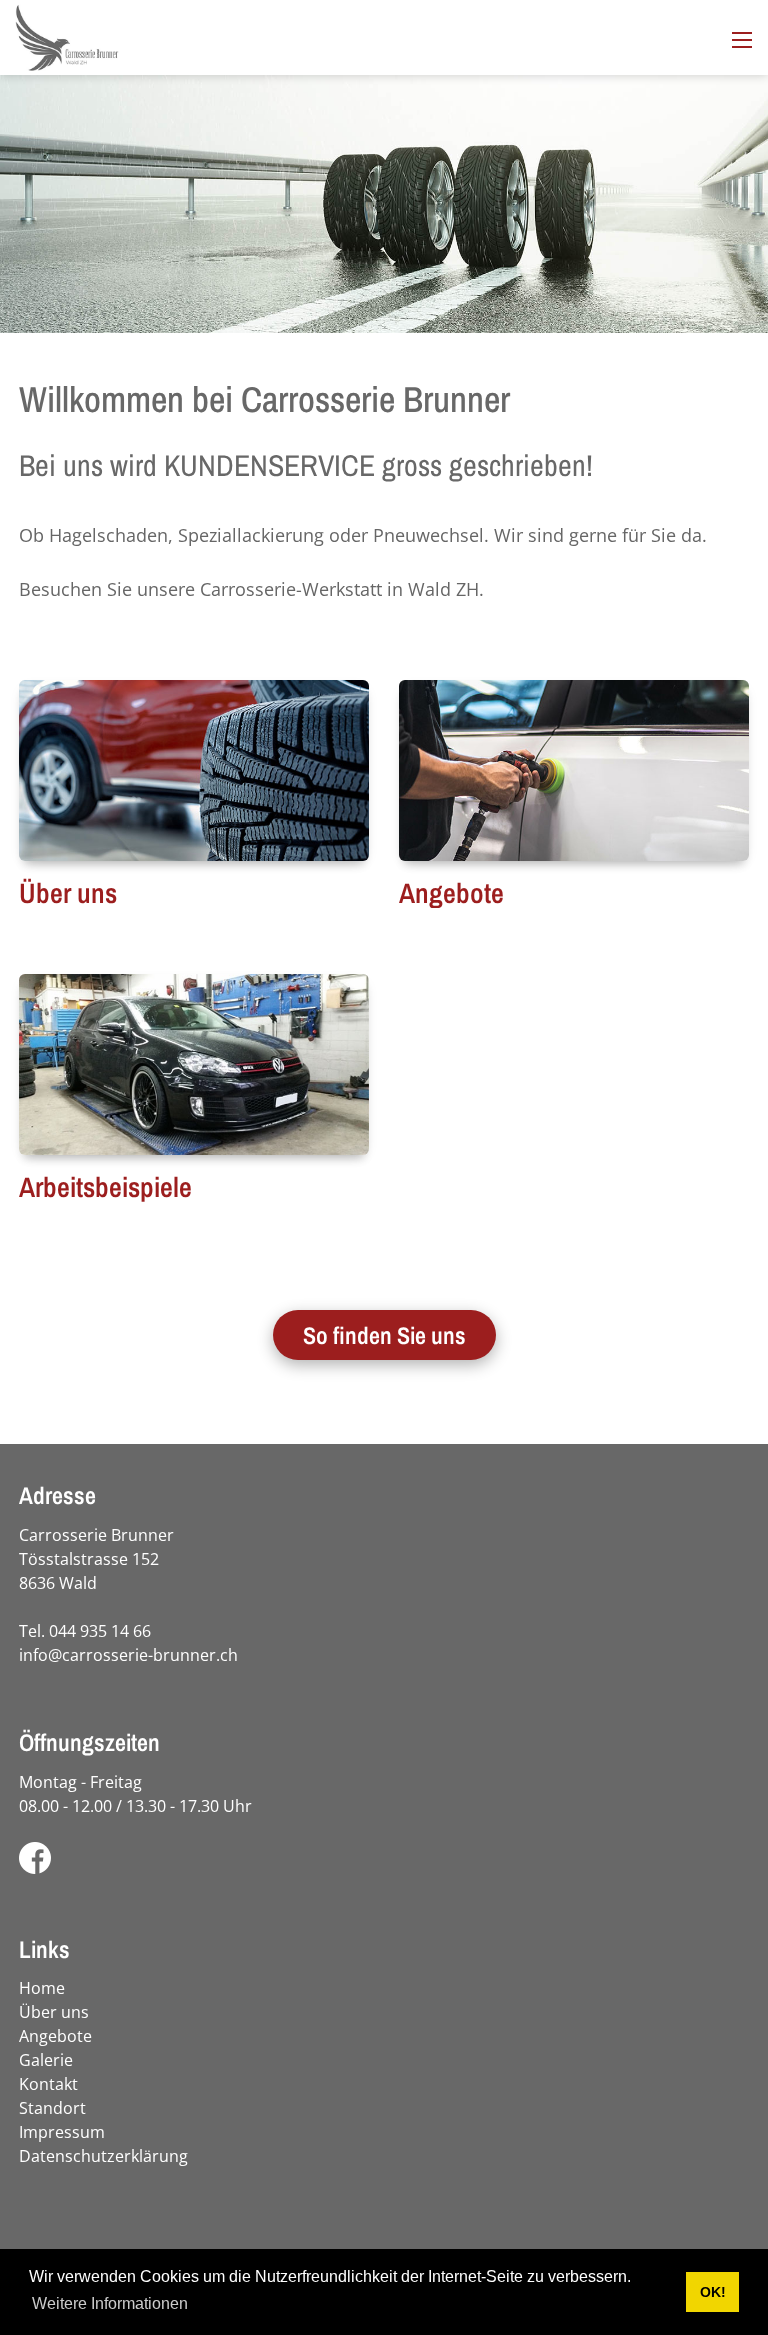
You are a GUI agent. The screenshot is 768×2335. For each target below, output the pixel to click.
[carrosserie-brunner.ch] (67, 35)
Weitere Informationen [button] (110, 2303)
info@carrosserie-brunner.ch (128, 1655)
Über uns (68, 893)
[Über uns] (194, 770)
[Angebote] (574, 770)
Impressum (62, 2132)
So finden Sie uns (384, 1335)
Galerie (46, 2060)
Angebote (451, 893)
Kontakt (48, 2084)
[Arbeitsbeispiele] (194, 1064)
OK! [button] (713, 2292)
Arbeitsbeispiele (105, 1187)
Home (42, 1988)
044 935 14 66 (100, 1631)
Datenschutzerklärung (103, 2156)
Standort (52, 2108)
